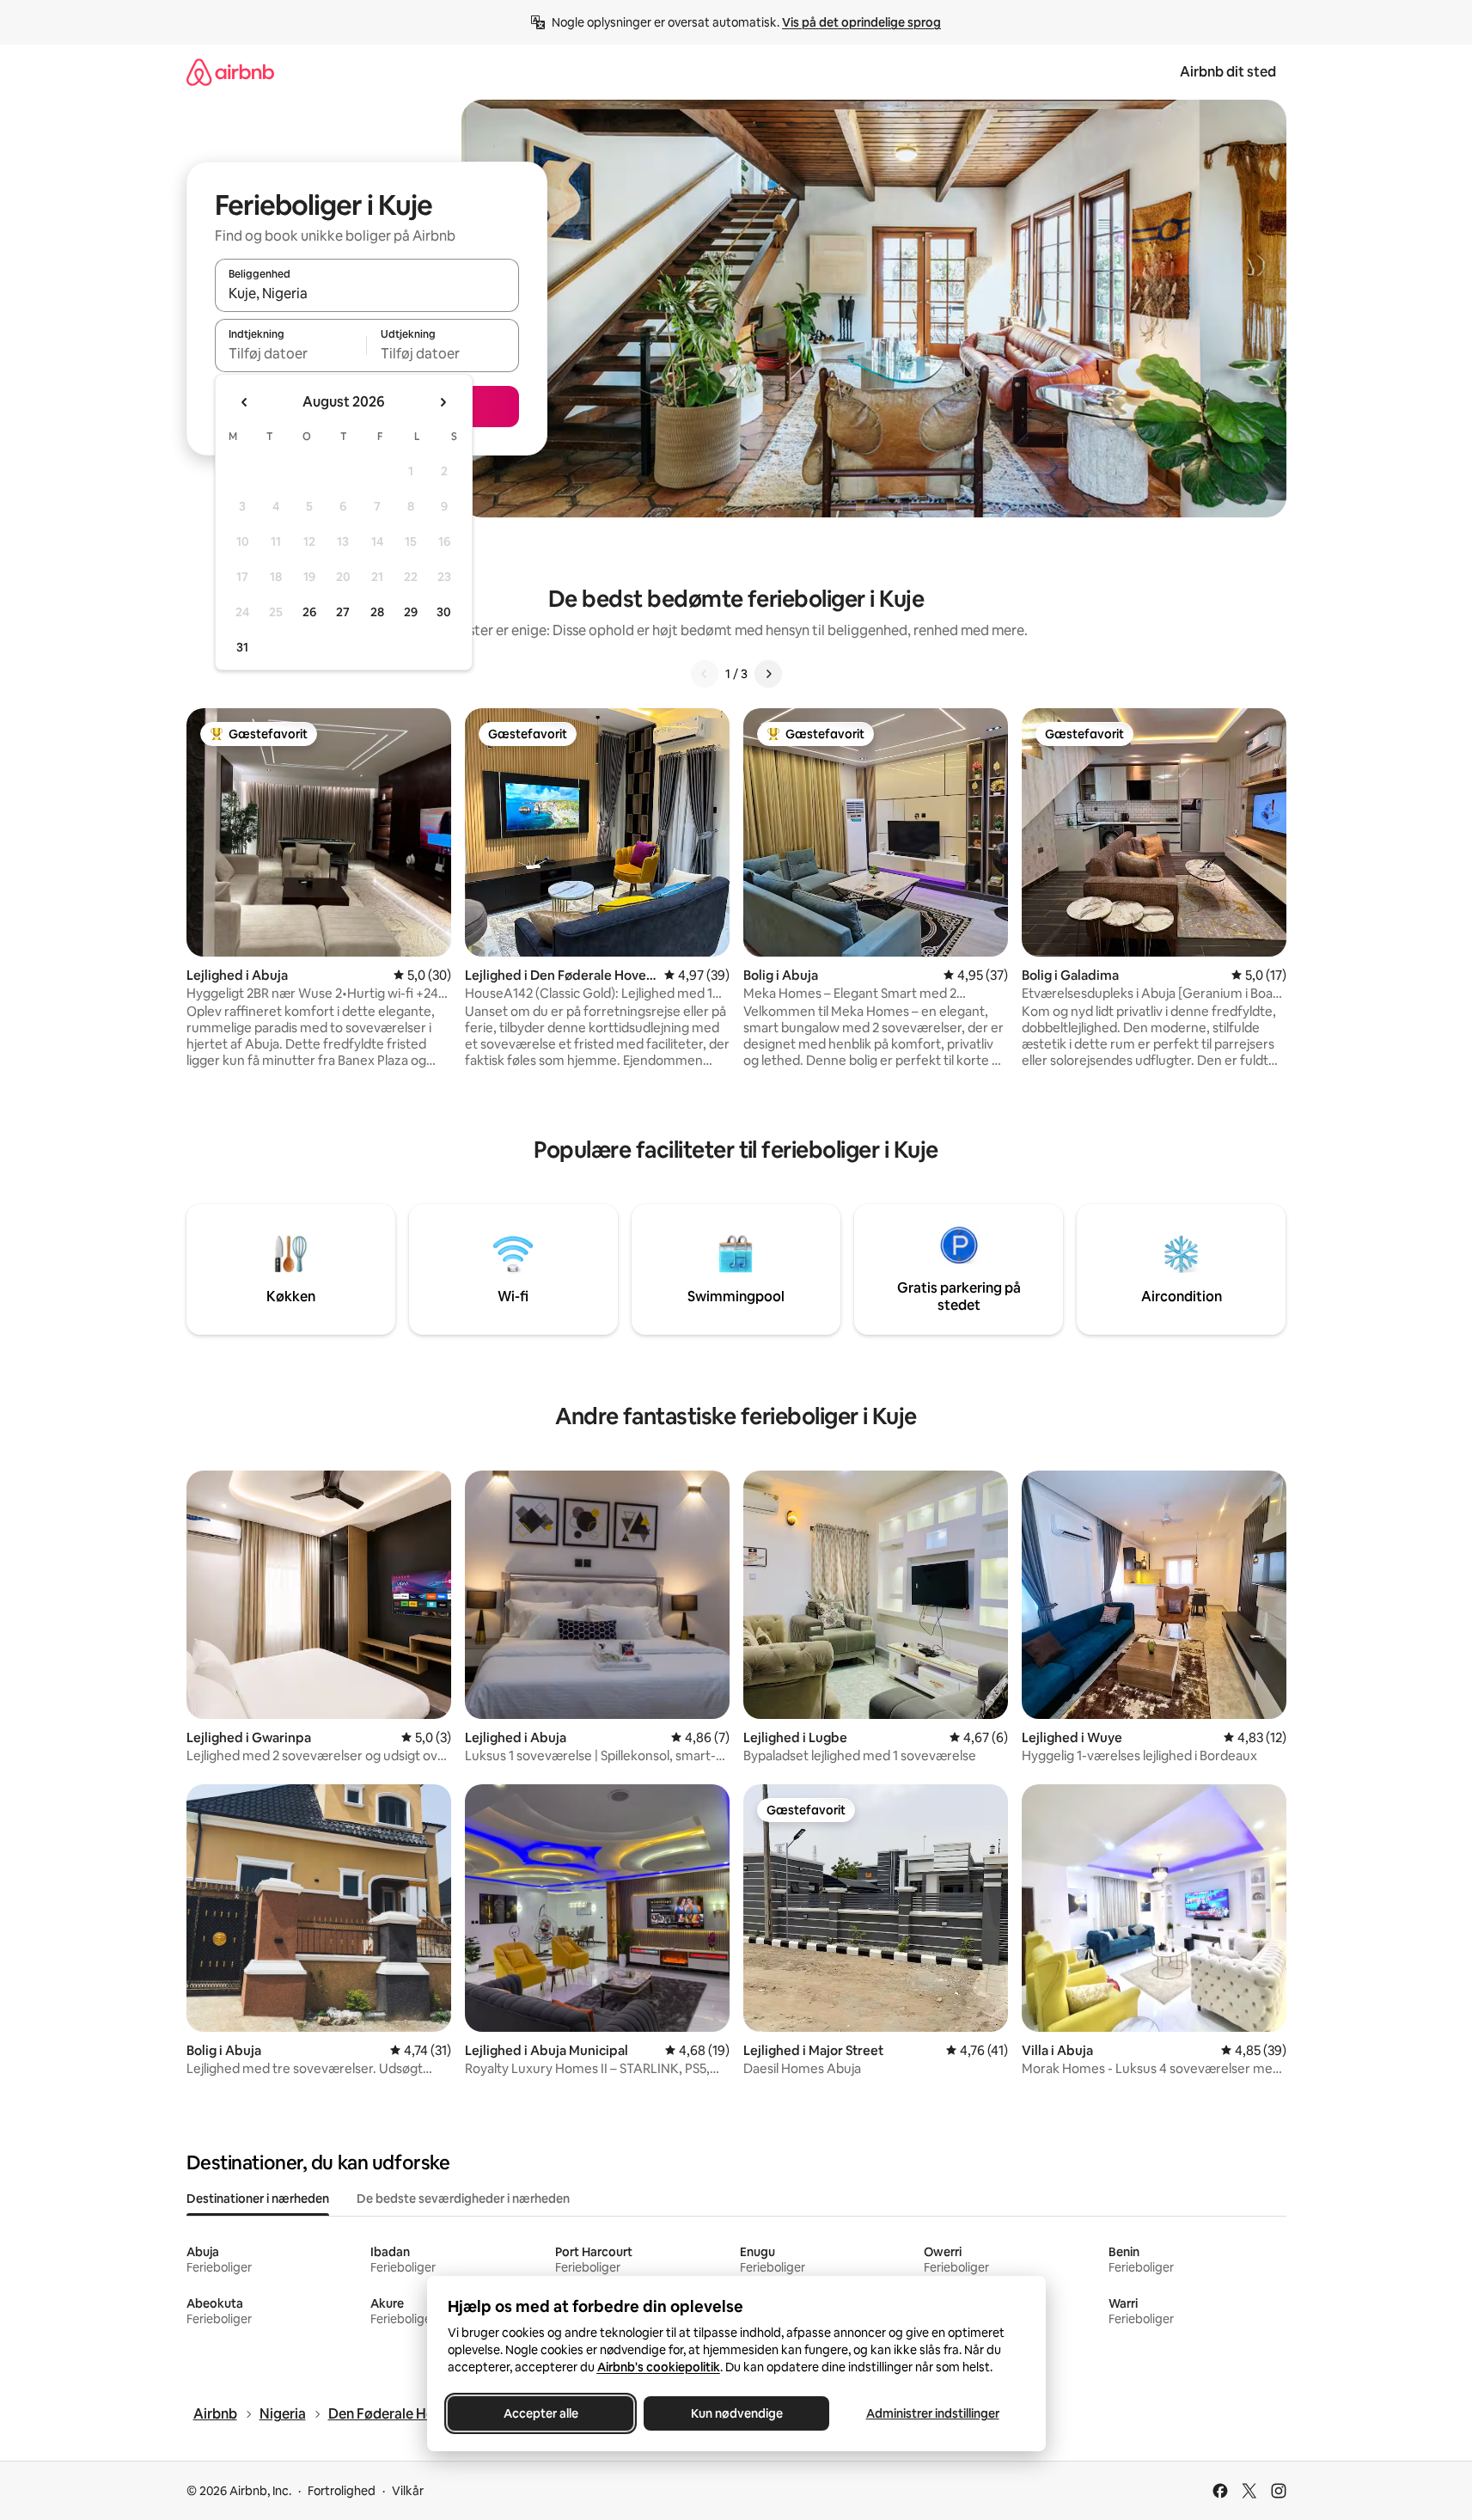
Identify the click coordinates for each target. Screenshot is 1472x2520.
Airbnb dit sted (1228, 72)
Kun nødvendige (736, 2413)
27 (343, 612)
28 (377, 612)
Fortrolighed (342, 2491)
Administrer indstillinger (932, 2413)
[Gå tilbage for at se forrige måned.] (245, 402)
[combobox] (367, 293)
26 (309, 612)
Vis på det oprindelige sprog (861, 22)
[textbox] (291, 353)
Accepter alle (540, 2413)
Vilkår (408, 2491)
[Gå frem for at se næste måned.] (443, 402)
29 (411, 612)
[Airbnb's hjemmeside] (230, 72)
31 (242, 647)
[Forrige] (705, 674)
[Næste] (768, 674)
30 (444, 612)
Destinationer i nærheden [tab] (258, 2199)
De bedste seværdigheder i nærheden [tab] (463, 2199)
